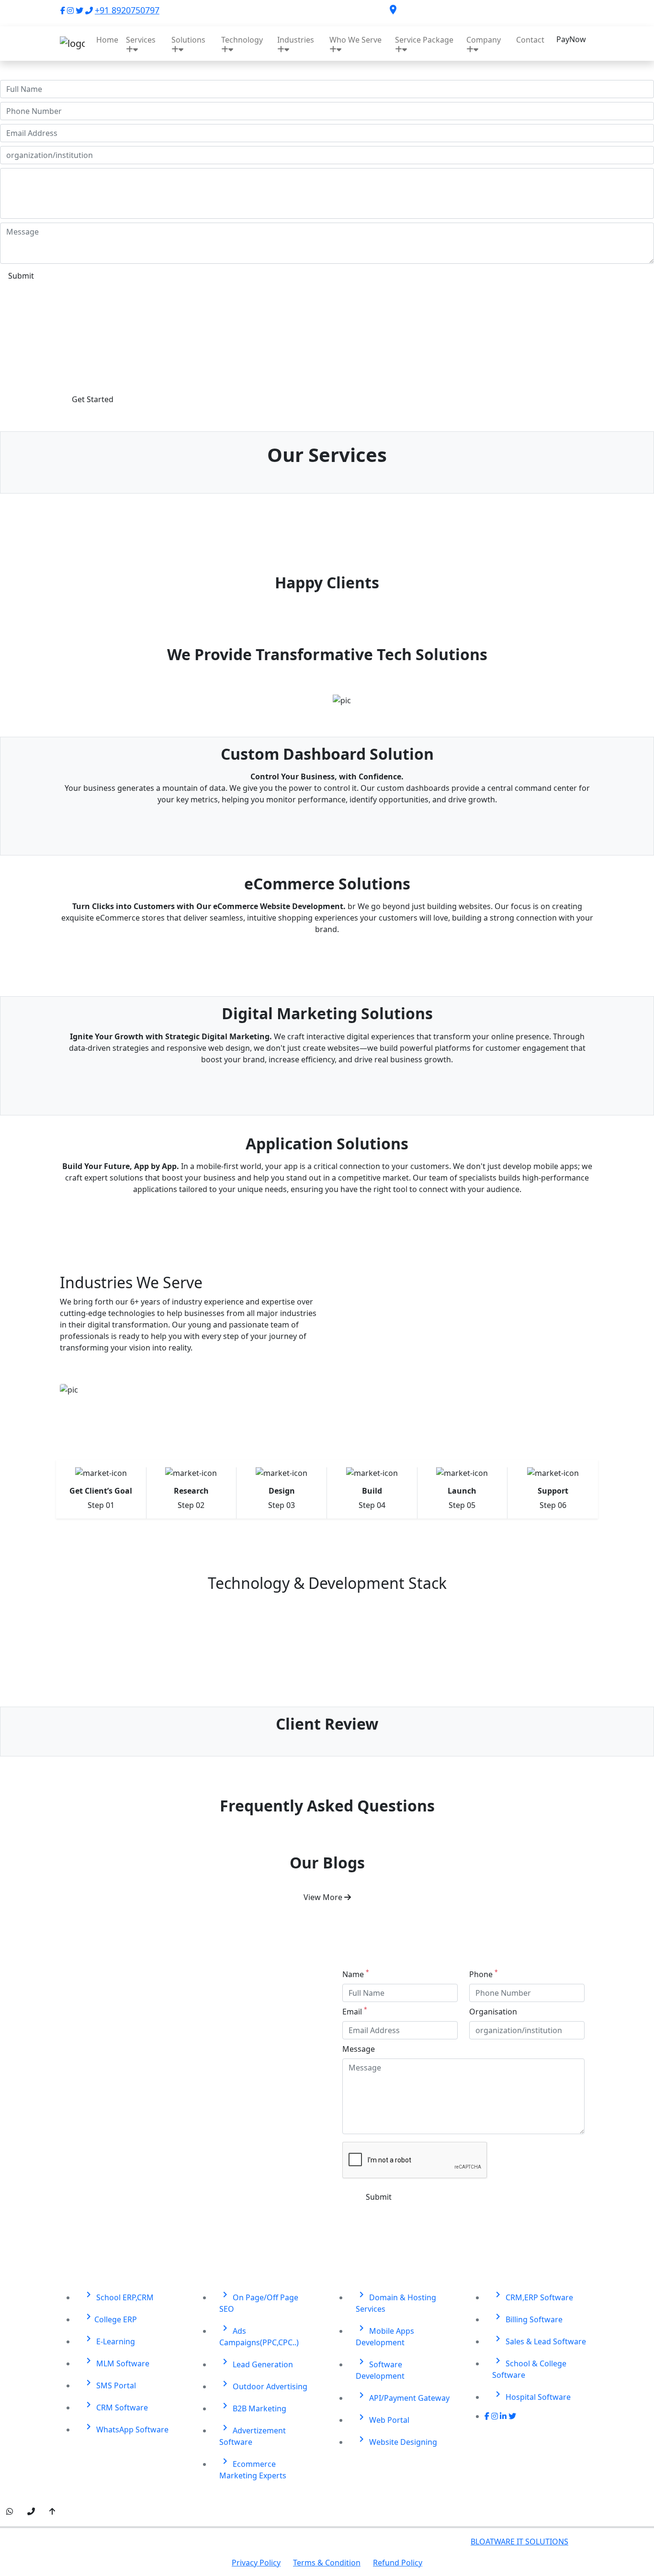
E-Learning (109, 2340)
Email (355, 2011)
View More (324, 1897)
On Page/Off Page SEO (259, 2301)
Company (484, 40)
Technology (242, 40)
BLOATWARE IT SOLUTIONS (519, 2542)
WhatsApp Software (126, 2428)
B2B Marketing (253, 2407)
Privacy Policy (256, 2563)
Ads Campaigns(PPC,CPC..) (259, 2335)
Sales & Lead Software (539, 2340)
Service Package (424, 40)
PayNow (571, 39)
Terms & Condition (327, 2563)
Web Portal (383, 2418)
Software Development (380, 2368)
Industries (296, 40)
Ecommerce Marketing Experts (253, 2468)
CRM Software (115, 2406)
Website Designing (396, 2440)
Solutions (188, 40)
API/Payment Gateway (403, 2396)
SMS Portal (109, 2384)
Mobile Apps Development (385, 2335)
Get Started (93, 399)
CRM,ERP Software (533, 2296)
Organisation (493, 2012)
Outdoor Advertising (263, 2385)
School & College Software (529, 2368)
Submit (21, 276)
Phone (484, 1974)
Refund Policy (398, 2563)
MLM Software (116, 2362)
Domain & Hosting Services (396, 2301)
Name (356, 1974)
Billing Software (527, 2318)
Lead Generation (256, 2363)
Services (141, 40)
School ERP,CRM (118, 2296)
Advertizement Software (253, 2435)
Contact (530, 40)
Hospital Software (531, 2395)
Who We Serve (355, 40)
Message (359, 2049)
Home (107, 40)
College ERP (110, 2318)
